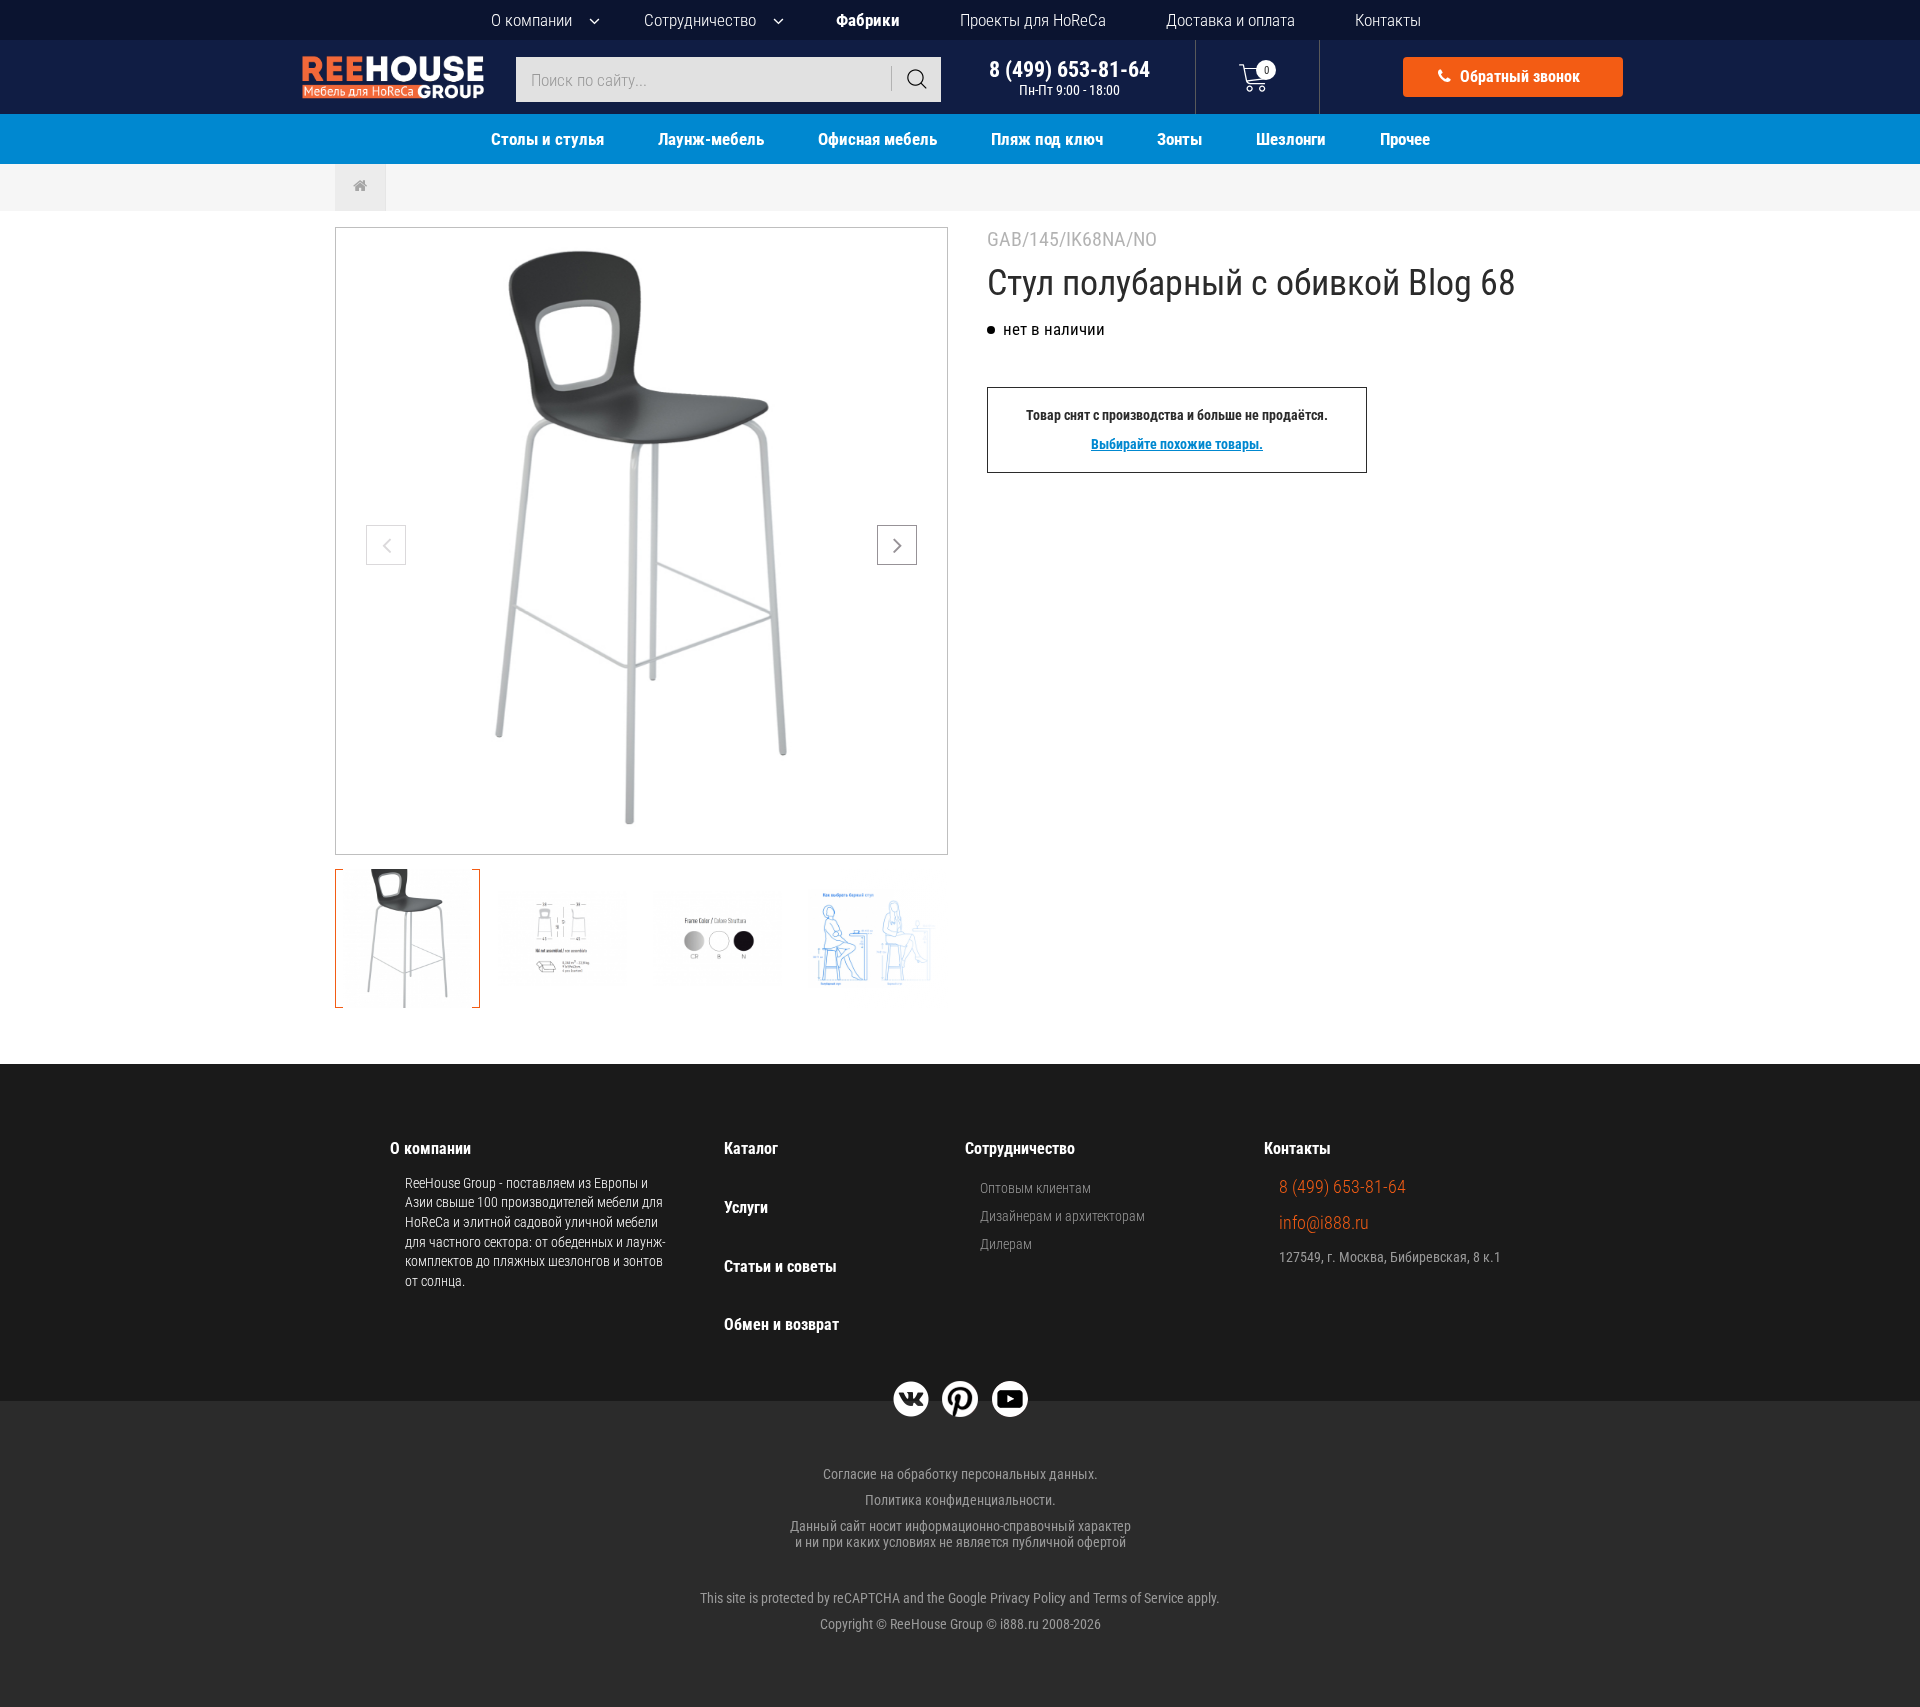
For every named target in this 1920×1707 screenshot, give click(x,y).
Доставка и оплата (1230, 20)
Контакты (1388, 20)
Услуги (746, 1207)
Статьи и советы (780, 1266)
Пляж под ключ (1047, 139)
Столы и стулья (547, 139)
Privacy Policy (1028, 1598)
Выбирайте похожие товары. (1177, 444)
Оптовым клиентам (1035, 1188)
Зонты (1179, 139)
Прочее (1405, 139)
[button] (897, 545)
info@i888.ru (1324, 1222)
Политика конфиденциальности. (960, 1500)
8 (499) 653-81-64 (1069, 77)
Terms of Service (1138, 1598)
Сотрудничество (700, 20)
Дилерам (1006, 1244)
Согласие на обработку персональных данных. (960, 1474)
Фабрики (868, 20)
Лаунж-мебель (711, 139)
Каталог (751, 1148)
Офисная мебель (877, 139)
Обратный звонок (1518, 76)
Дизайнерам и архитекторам (1062, 1216)
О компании (531, 20)
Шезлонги (1291, 139)
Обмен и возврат (781, 1324)
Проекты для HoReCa (1033, 20)
